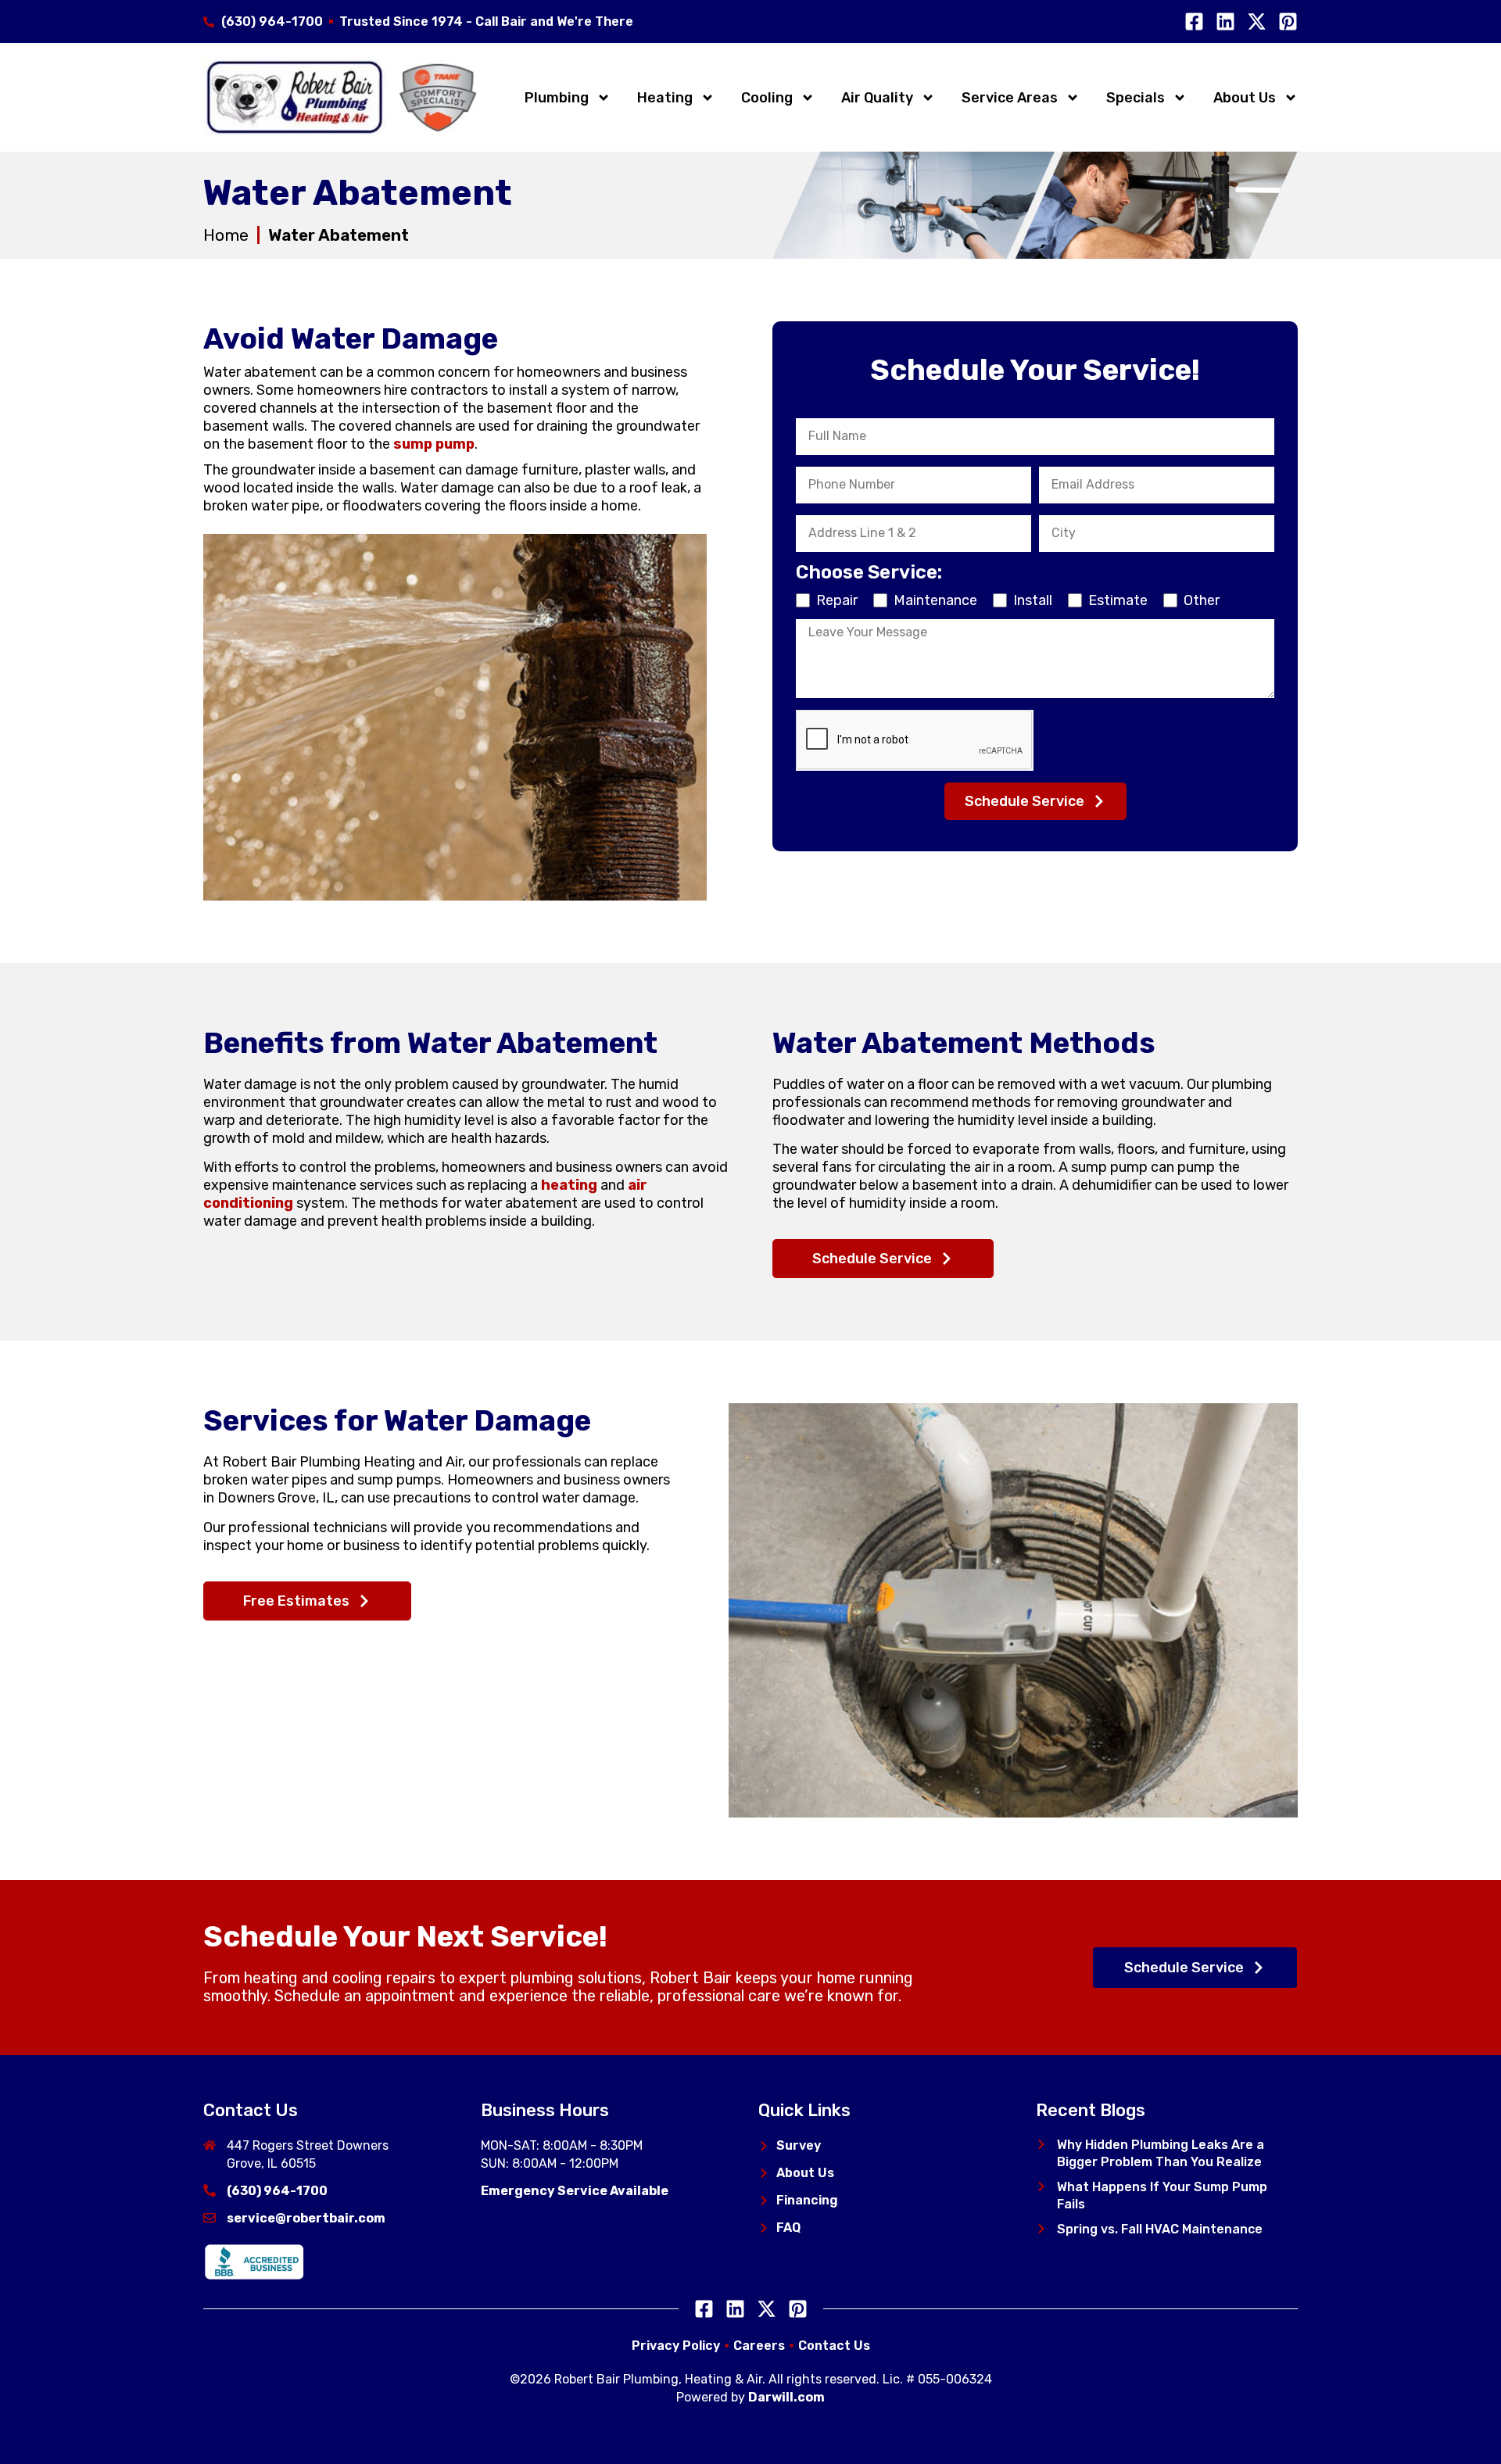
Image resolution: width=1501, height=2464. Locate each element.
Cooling (767, 98)
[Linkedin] (1225, 21)
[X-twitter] (1257, 21)
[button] (1041, 2144)
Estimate (1118, 600)
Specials (1136, 98)
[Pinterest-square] (1288, 21)
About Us (1245, 98)
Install (1033, 600)
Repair (837, 600)
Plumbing (557, 98)
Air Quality (877, 98)
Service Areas (1010, 98)
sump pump (434, 444)
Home (226, 235)
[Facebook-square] (1194, 21)
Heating (665, 98)
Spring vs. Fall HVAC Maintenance (1160, 2229)
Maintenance (935, 600)
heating (569, 1185)
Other (1202, 600)
